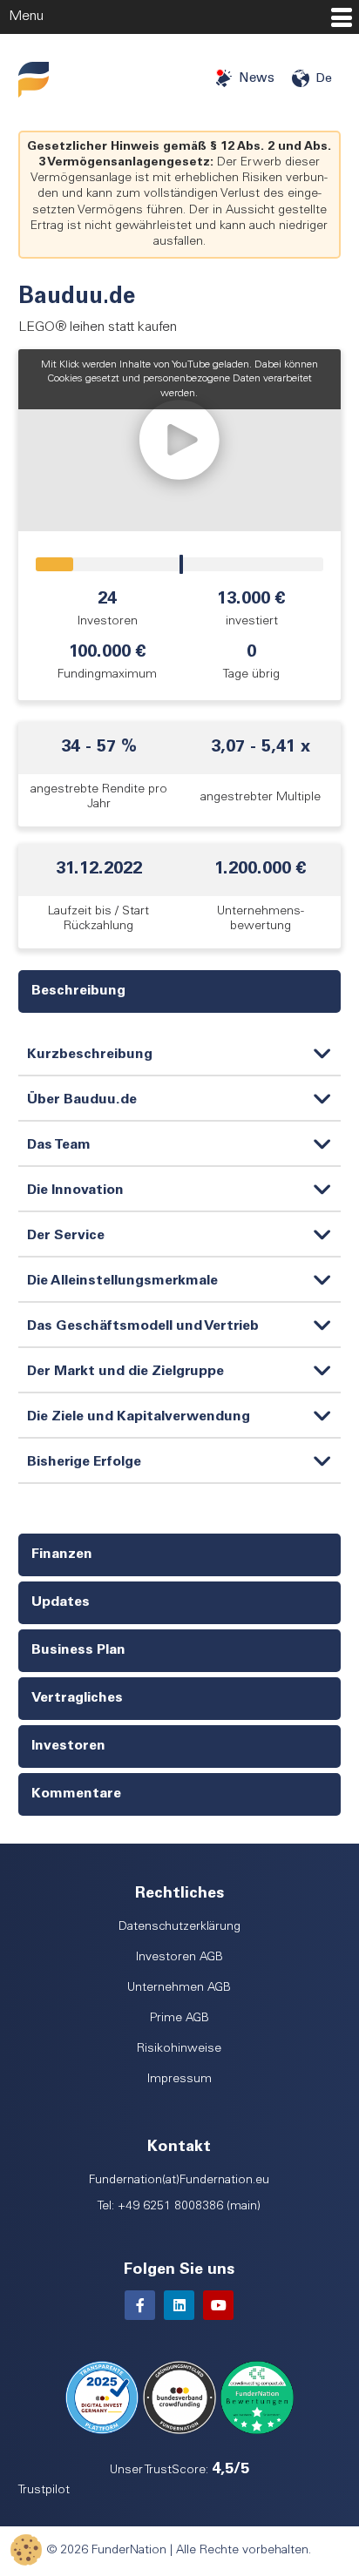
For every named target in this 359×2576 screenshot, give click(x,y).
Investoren (68, 1746)
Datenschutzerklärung (179, 1927)
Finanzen (62, 1554)
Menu (26, 17)
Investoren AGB (179, 1958)
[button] (180, 440)
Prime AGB (179, 2019)
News (257, 79)
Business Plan (78, 1650)
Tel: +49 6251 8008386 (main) (179, 2207)
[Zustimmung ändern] (26, 2550)
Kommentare (76, 1794)
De (324, 79)
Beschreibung (78, 991)
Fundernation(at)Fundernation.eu (179, 2181)
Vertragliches (77, 1698)
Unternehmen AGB (179, 1988)
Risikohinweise (179, 2049)
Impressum (179, 2080)
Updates (61, 1602)
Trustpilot (44, 2491)
